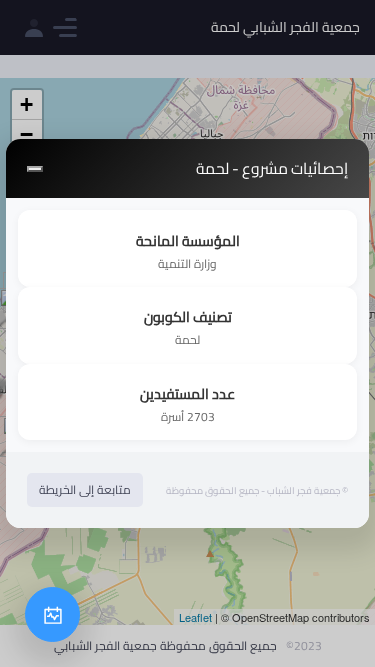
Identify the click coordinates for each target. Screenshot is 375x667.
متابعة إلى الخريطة (85, 489)
